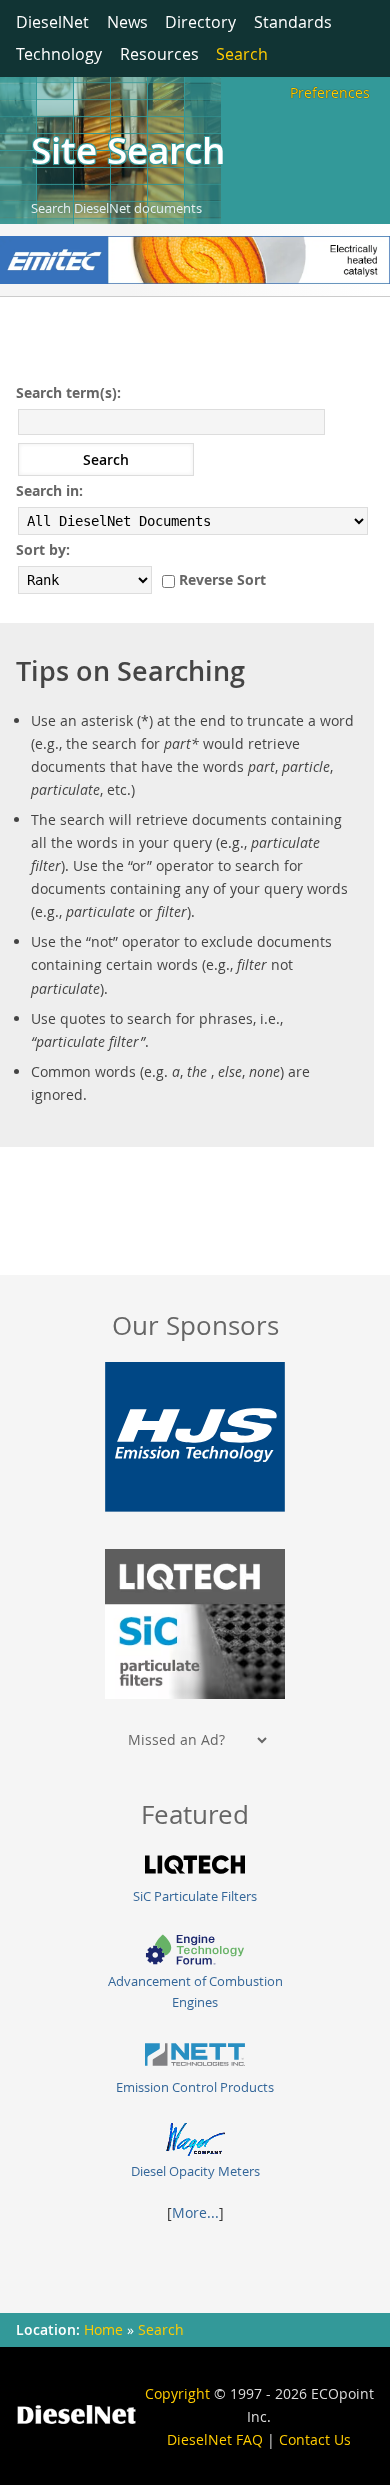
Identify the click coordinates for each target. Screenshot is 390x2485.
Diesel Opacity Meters (195, 2171)
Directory (200, 22)
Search (242, 54)
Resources (159, 54)
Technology (59, 54)
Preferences (330, 92)
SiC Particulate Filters (195, 1896)
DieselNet (52, 22)
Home (103, 2330)
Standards (293, 22)
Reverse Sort (222, 580)
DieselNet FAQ (215, 2439)
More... (195, 2213)
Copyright (177, 2393)
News (127, 22)
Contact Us (315, 2439)
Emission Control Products (195, 2087)
